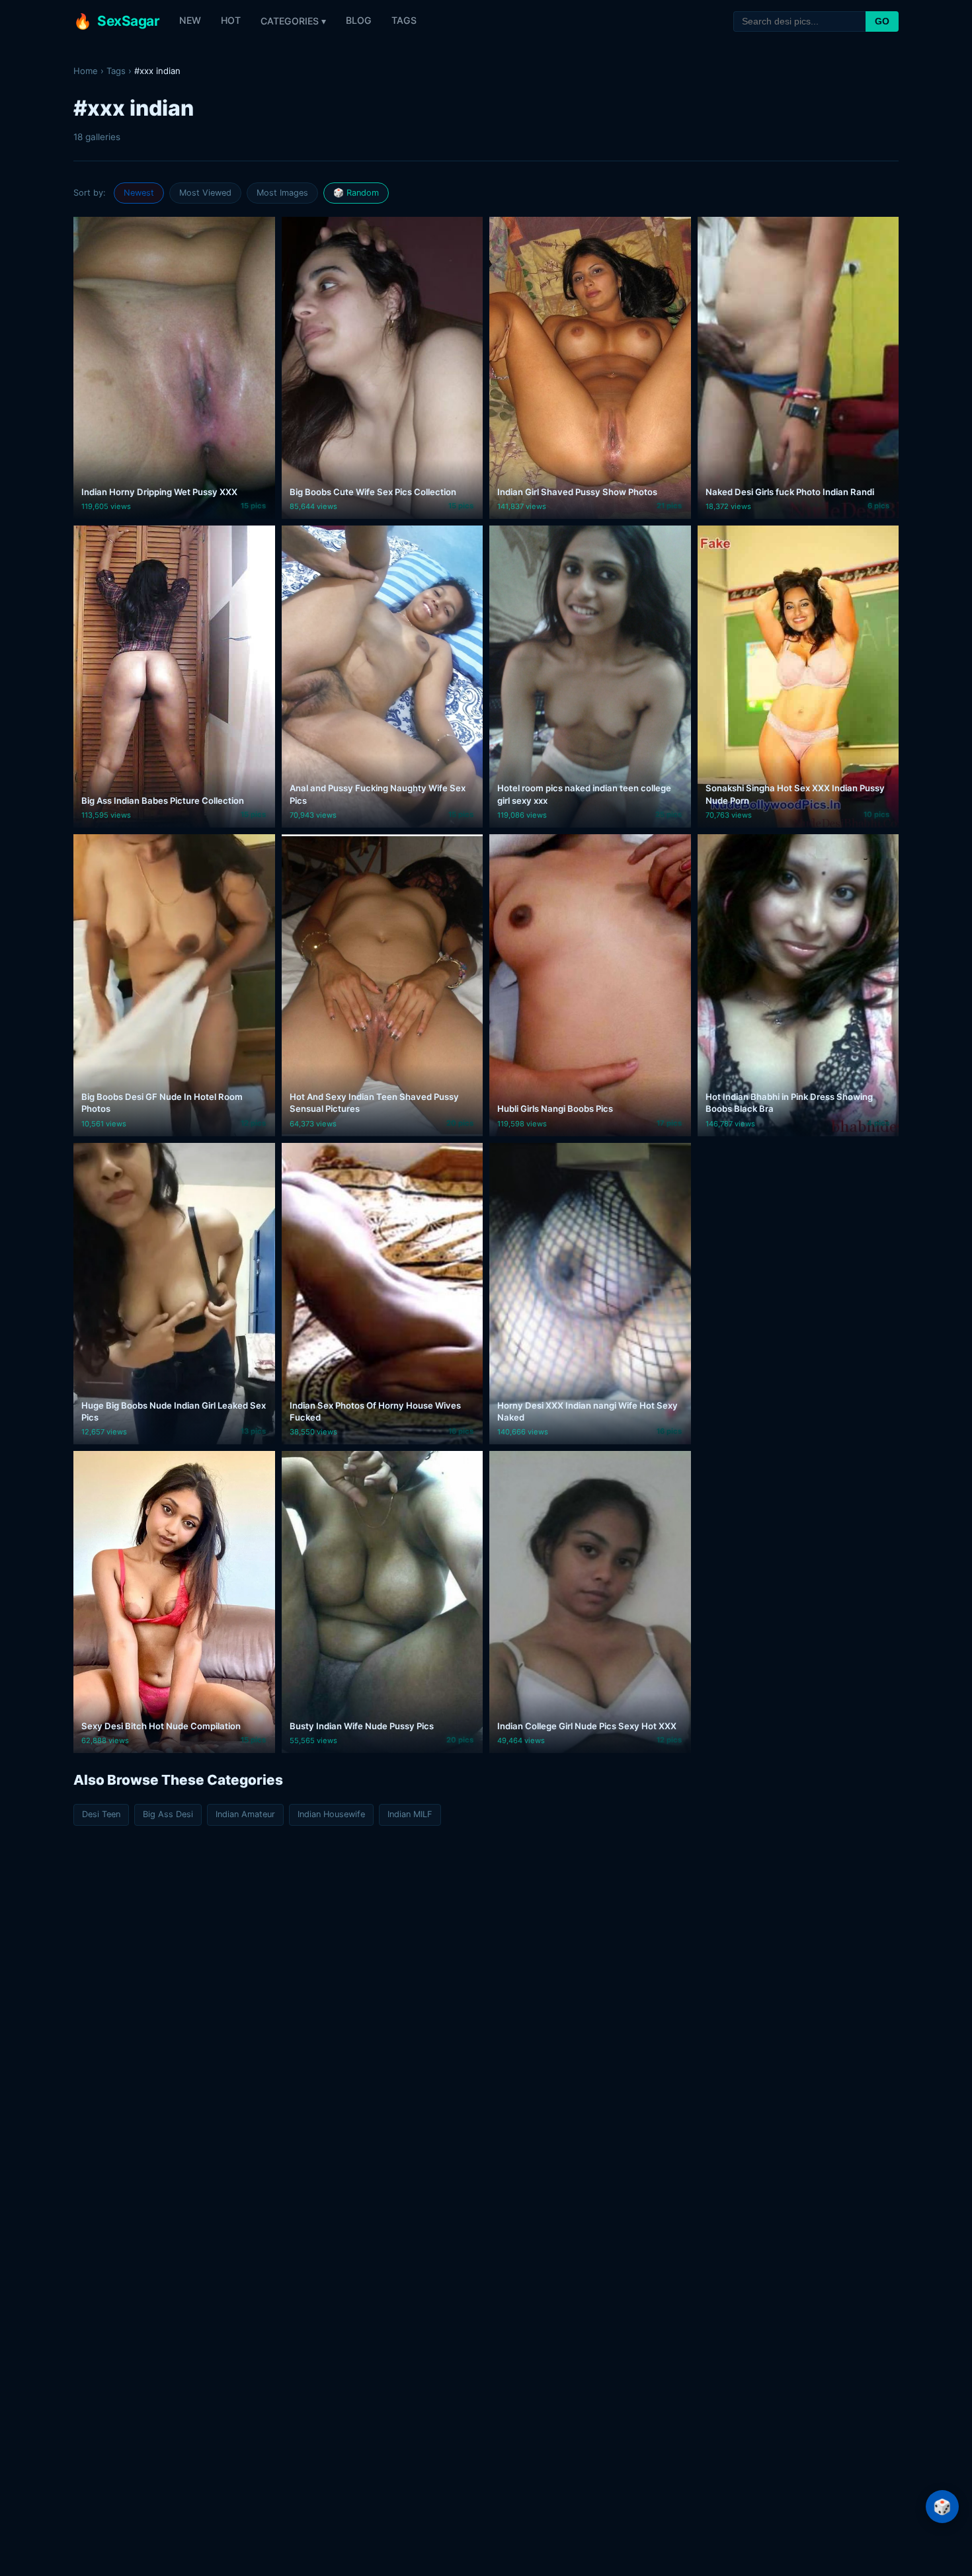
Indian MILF (410, 1814)
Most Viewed (205, 193)
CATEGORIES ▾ (293, 21)
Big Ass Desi (168, 1814)
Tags (116, 71)
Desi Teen (101, 1814)
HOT (231, 20)
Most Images (282, 193)
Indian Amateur (245, 1814)
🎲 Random (356, 193)
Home (86, 71)
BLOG (359, 20)
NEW (190, 20)
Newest (139, 193)
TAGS (404, 20)
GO (882, 21)
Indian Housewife (331, 1814)
